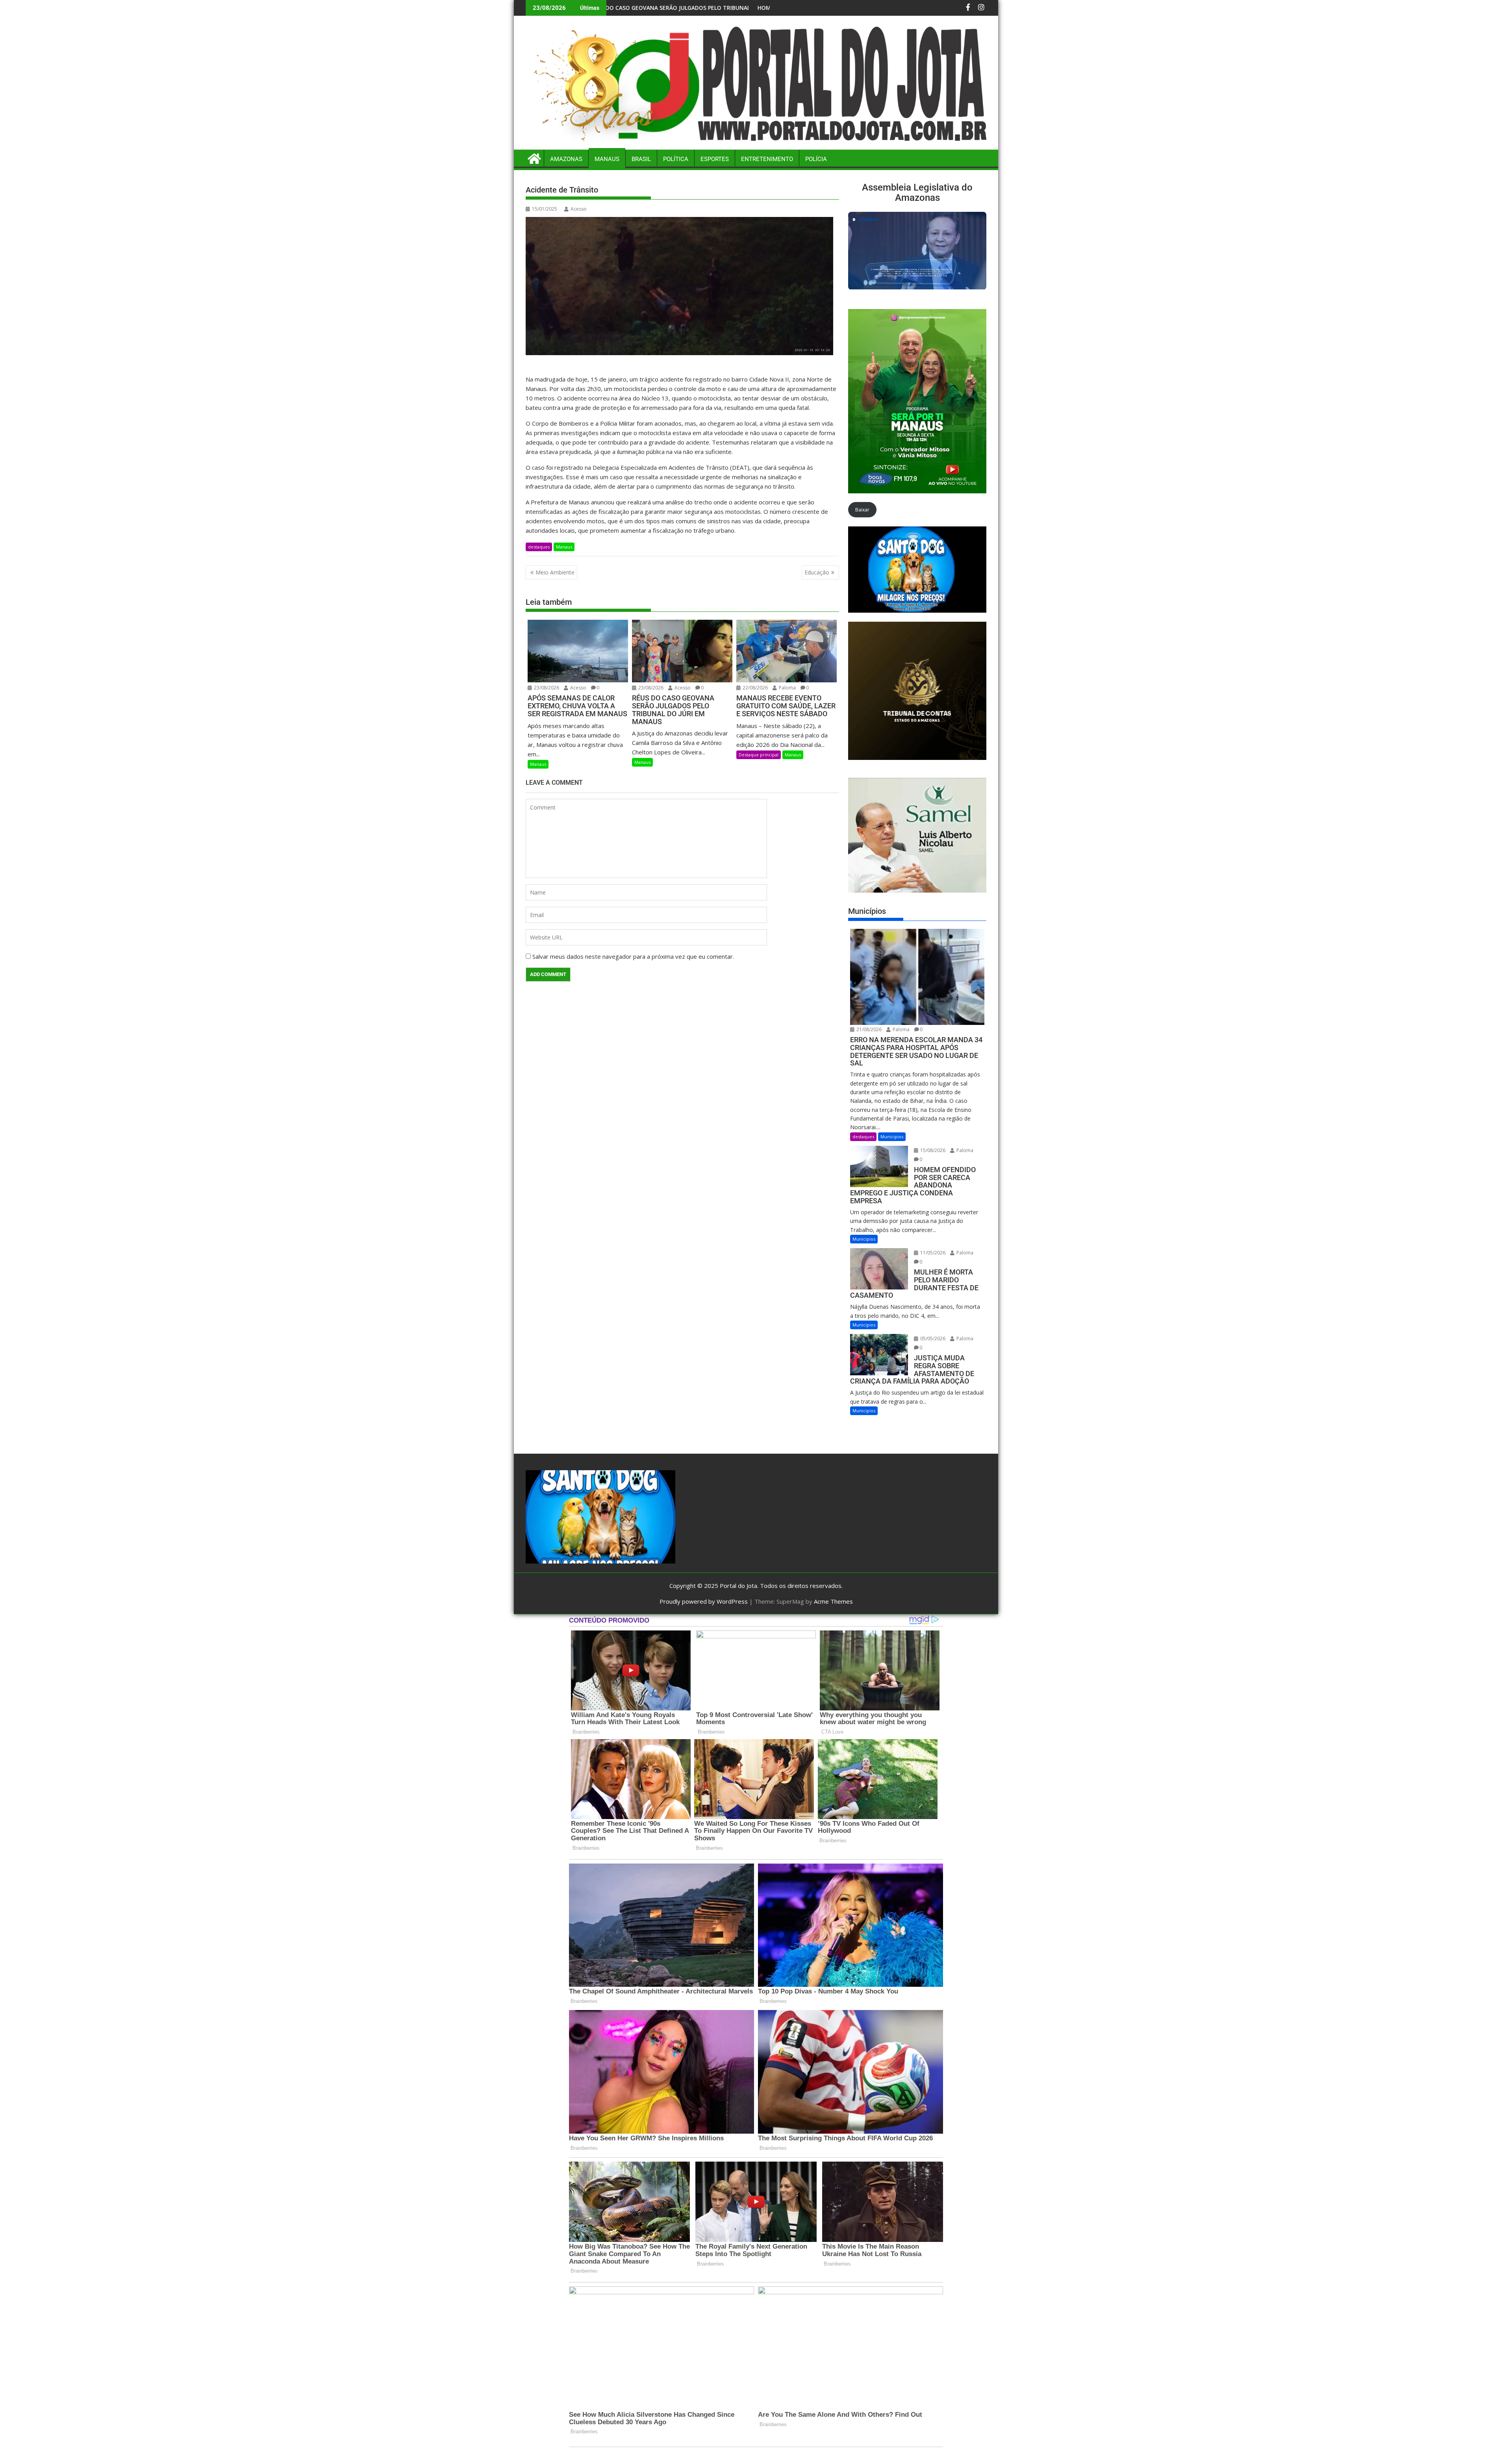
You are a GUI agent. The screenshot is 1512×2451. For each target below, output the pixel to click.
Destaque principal (759, 755)
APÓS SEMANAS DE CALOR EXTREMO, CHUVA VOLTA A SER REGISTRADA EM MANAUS (748, 8)
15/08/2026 (932, 1150)
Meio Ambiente (555, 572)
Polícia (816, 159)
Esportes (715, 159)
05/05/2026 (932, 1339)
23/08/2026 (546, 688)
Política (676, 159)
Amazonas (566, 159)
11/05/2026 (932, 1253)
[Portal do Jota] (756, 145)
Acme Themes (833, 1601)
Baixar (862, 510)
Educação (817, 572)
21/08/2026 (868, 1029)
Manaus (607, 159)
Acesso (579, 209)
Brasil (641, 159)
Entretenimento (767, 159)
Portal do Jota (738, 1586)
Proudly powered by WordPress (704, 1601)
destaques (539, 547)
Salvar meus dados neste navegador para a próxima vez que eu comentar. (633, 956)
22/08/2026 (755, 688)
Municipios (892, 1137)
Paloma (787, 688)
